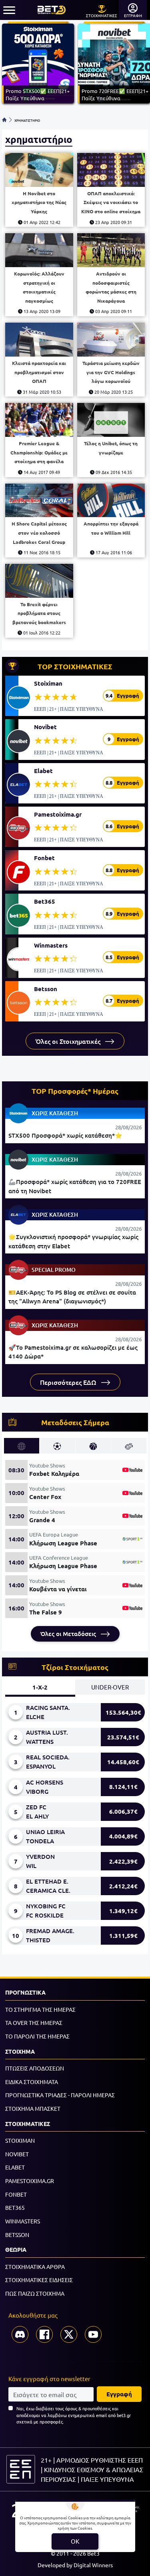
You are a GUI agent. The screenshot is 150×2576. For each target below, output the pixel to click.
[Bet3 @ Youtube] (93, 2334)
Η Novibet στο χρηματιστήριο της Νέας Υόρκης (39, 202)
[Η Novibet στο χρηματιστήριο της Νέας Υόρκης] (39, 170)
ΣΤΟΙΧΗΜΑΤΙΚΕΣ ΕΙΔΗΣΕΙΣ (39, 2280)
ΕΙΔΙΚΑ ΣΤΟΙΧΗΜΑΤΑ (32, 2082)
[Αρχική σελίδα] (4, 120)
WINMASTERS (23, 2221)
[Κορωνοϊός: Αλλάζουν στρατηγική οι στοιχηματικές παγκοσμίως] (39, 250)
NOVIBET (17, 2154)
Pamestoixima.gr (58, 814)
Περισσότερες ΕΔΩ (69, 1382)
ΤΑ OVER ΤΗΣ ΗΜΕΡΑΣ (34, 2023)
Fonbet (44, 858)
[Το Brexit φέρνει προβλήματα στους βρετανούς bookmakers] (39, 581)
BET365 (15, 2207)
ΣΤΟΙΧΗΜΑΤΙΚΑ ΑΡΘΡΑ (35, 2267)
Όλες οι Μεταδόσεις (69, 1634)
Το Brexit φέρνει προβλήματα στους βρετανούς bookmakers (39, 613)
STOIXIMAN (20, 2140)
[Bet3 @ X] (69, 2334)
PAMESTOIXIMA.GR (30, 2181)
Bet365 (45, 901)
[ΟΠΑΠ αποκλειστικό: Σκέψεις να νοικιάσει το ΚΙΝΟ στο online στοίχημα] (111, 170)
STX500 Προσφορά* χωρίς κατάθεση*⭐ (65, 1135)
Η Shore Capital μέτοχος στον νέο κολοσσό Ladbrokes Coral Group (39, 532)
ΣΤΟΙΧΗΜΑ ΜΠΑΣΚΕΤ (33, 2108)
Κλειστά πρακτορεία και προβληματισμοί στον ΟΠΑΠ (39, 372)
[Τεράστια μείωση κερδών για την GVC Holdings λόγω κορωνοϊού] (111, 340)
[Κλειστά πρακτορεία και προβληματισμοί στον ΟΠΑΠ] (39, 340)
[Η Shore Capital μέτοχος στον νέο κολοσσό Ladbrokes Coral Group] (39, 501)
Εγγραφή (119, 2394)
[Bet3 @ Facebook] (44, 2334)
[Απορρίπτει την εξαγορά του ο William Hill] (111, 501)
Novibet (45, 727)
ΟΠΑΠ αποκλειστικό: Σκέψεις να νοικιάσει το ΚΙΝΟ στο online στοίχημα (111, 202)
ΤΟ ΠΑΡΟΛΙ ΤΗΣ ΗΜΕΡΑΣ (37, 2036)
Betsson (46, 989)
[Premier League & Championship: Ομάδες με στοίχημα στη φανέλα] (39, 420)
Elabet (43, 771)
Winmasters (51, 945)
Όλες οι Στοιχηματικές (69, 1041)
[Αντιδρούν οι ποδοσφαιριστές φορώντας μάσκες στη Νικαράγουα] (111, 250)
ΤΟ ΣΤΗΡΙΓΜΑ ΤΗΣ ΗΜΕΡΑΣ (40, 2009)
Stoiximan (48, 683)
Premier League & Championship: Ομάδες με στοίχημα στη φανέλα (39, 452)
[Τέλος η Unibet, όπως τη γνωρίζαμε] (111, 420)
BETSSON (17, 2235)
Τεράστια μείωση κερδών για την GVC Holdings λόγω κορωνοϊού (111, 372)
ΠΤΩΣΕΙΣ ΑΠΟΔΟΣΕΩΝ (35, 2068)
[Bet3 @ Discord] (20, 2334)
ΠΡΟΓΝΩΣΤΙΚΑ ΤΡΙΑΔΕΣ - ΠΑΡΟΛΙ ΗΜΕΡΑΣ (60, 2095)
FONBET (16, 2194)
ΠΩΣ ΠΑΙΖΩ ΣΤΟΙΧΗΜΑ (35, 2293)
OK (75, 2541)
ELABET (15, 2167)
